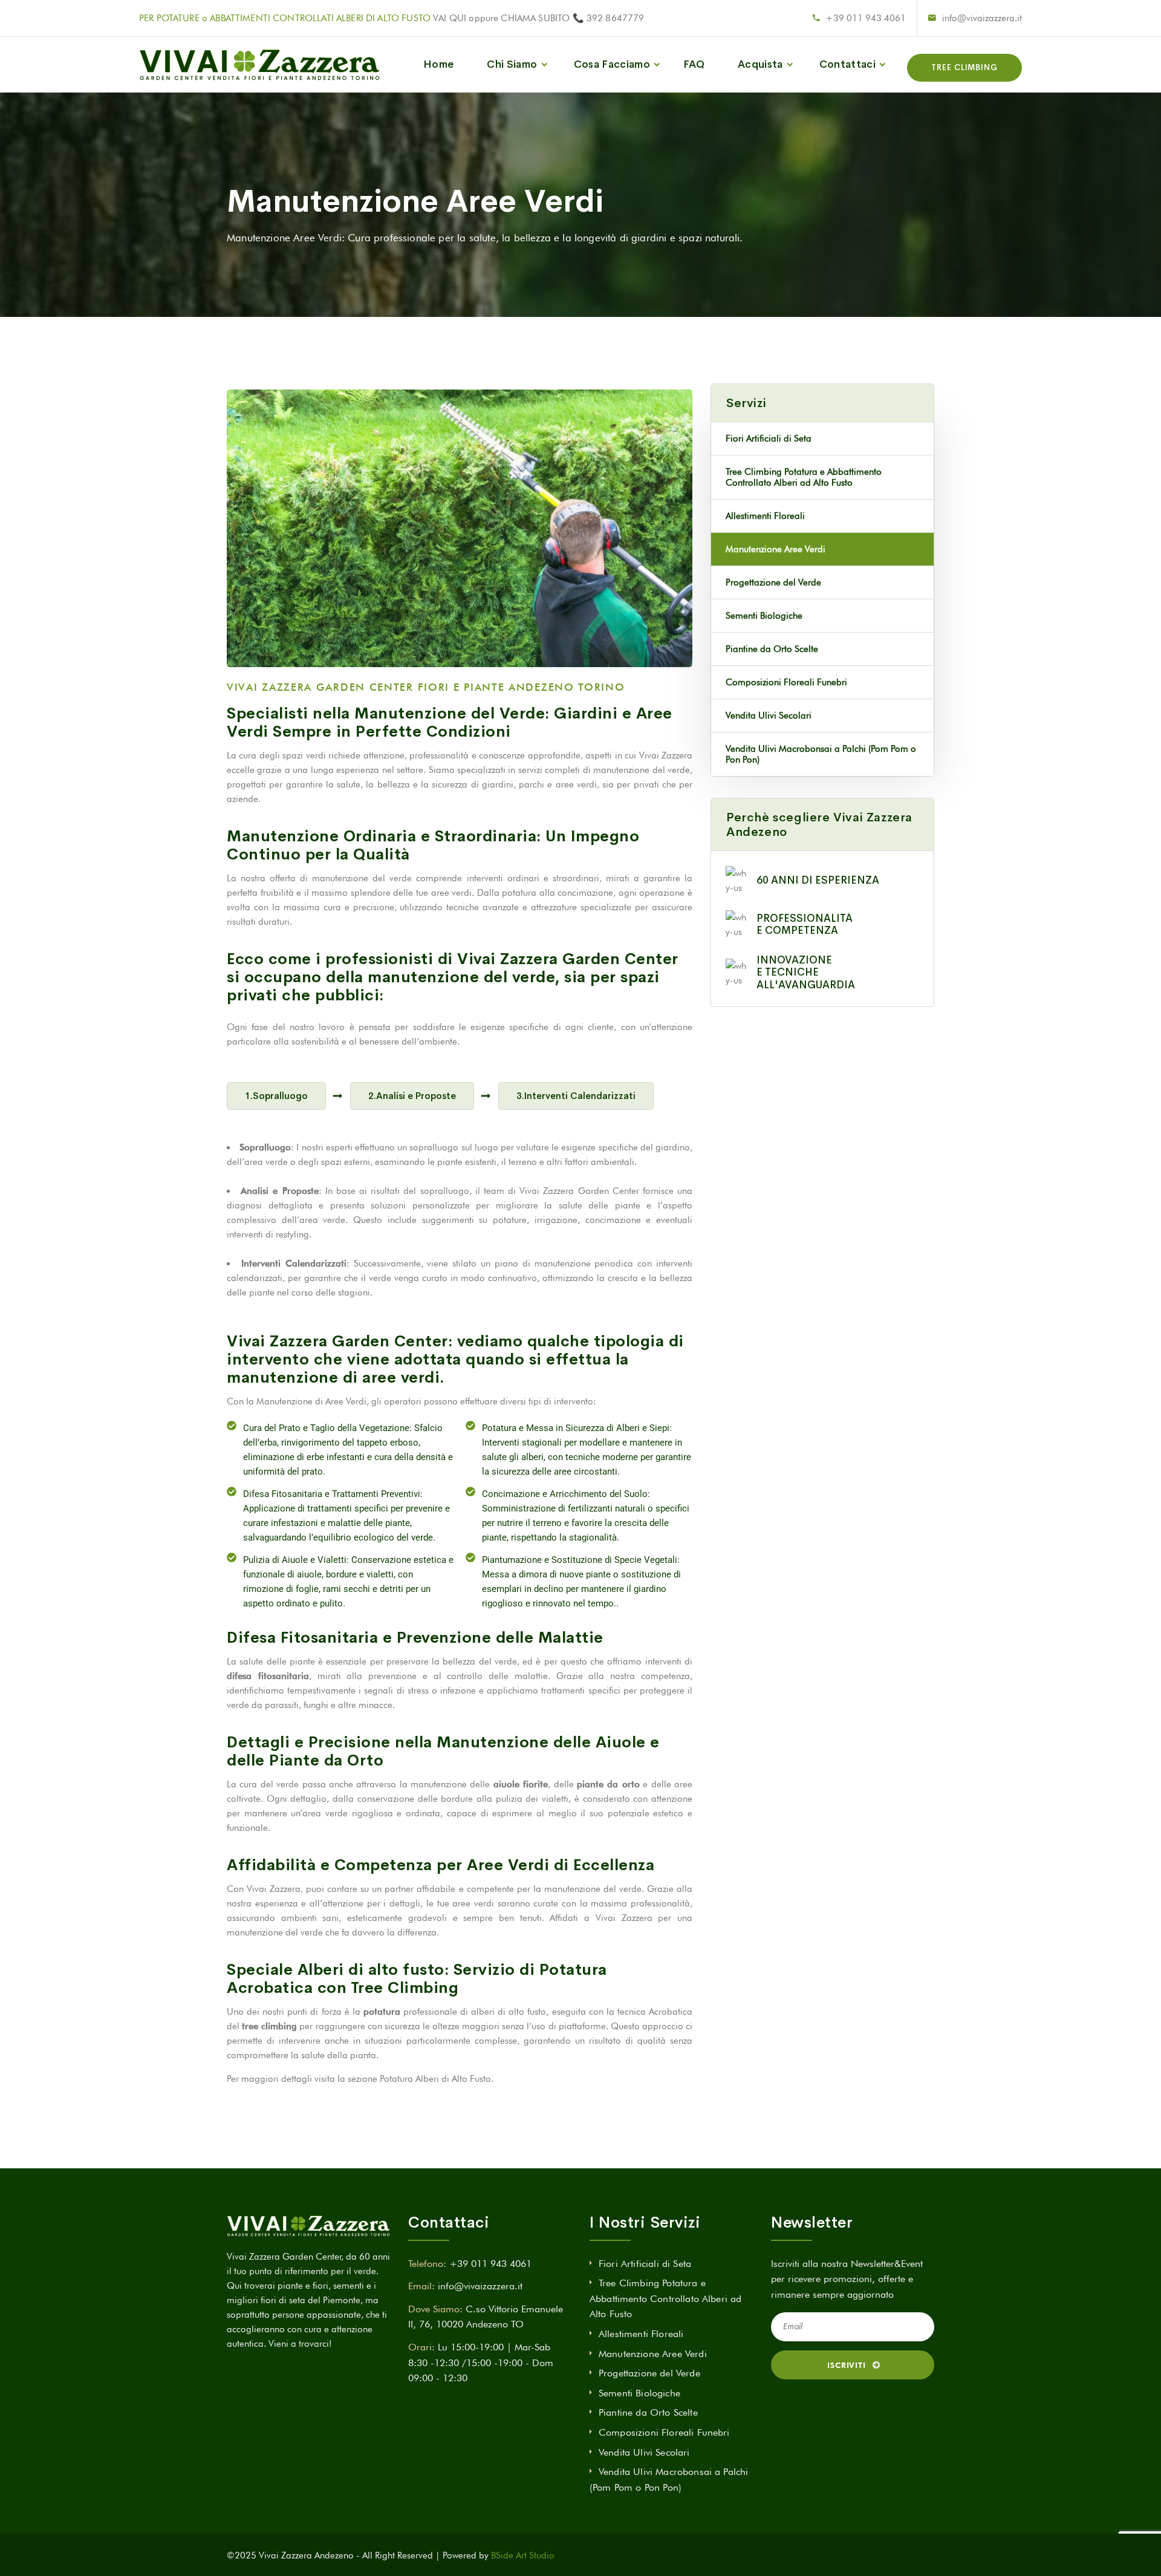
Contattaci (847, 64)
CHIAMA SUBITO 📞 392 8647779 (572, 18)
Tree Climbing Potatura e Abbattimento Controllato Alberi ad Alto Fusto (804, 477)
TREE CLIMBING (964, 67)
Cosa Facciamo (612, 64)
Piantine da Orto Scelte (772, 649)
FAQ (694, 64)
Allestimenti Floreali (765, 516)
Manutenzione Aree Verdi (776, 549)
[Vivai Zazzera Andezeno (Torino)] (259, 65)
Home (438, 64)
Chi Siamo (512, 64)
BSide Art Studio (523, 2555)
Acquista (760, 64)
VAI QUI (450, 18)
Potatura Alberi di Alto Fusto (435, 2079)
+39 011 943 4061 (866, 18)
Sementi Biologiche (764, 616)
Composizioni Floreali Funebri (786, 682)
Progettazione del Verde (773, 582)
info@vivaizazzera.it (982, 18)
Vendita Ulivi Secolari (769, 716)
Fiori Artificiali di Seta (769, 439)
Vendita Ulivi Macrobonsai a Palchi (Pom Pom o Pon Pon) (821, 754)
